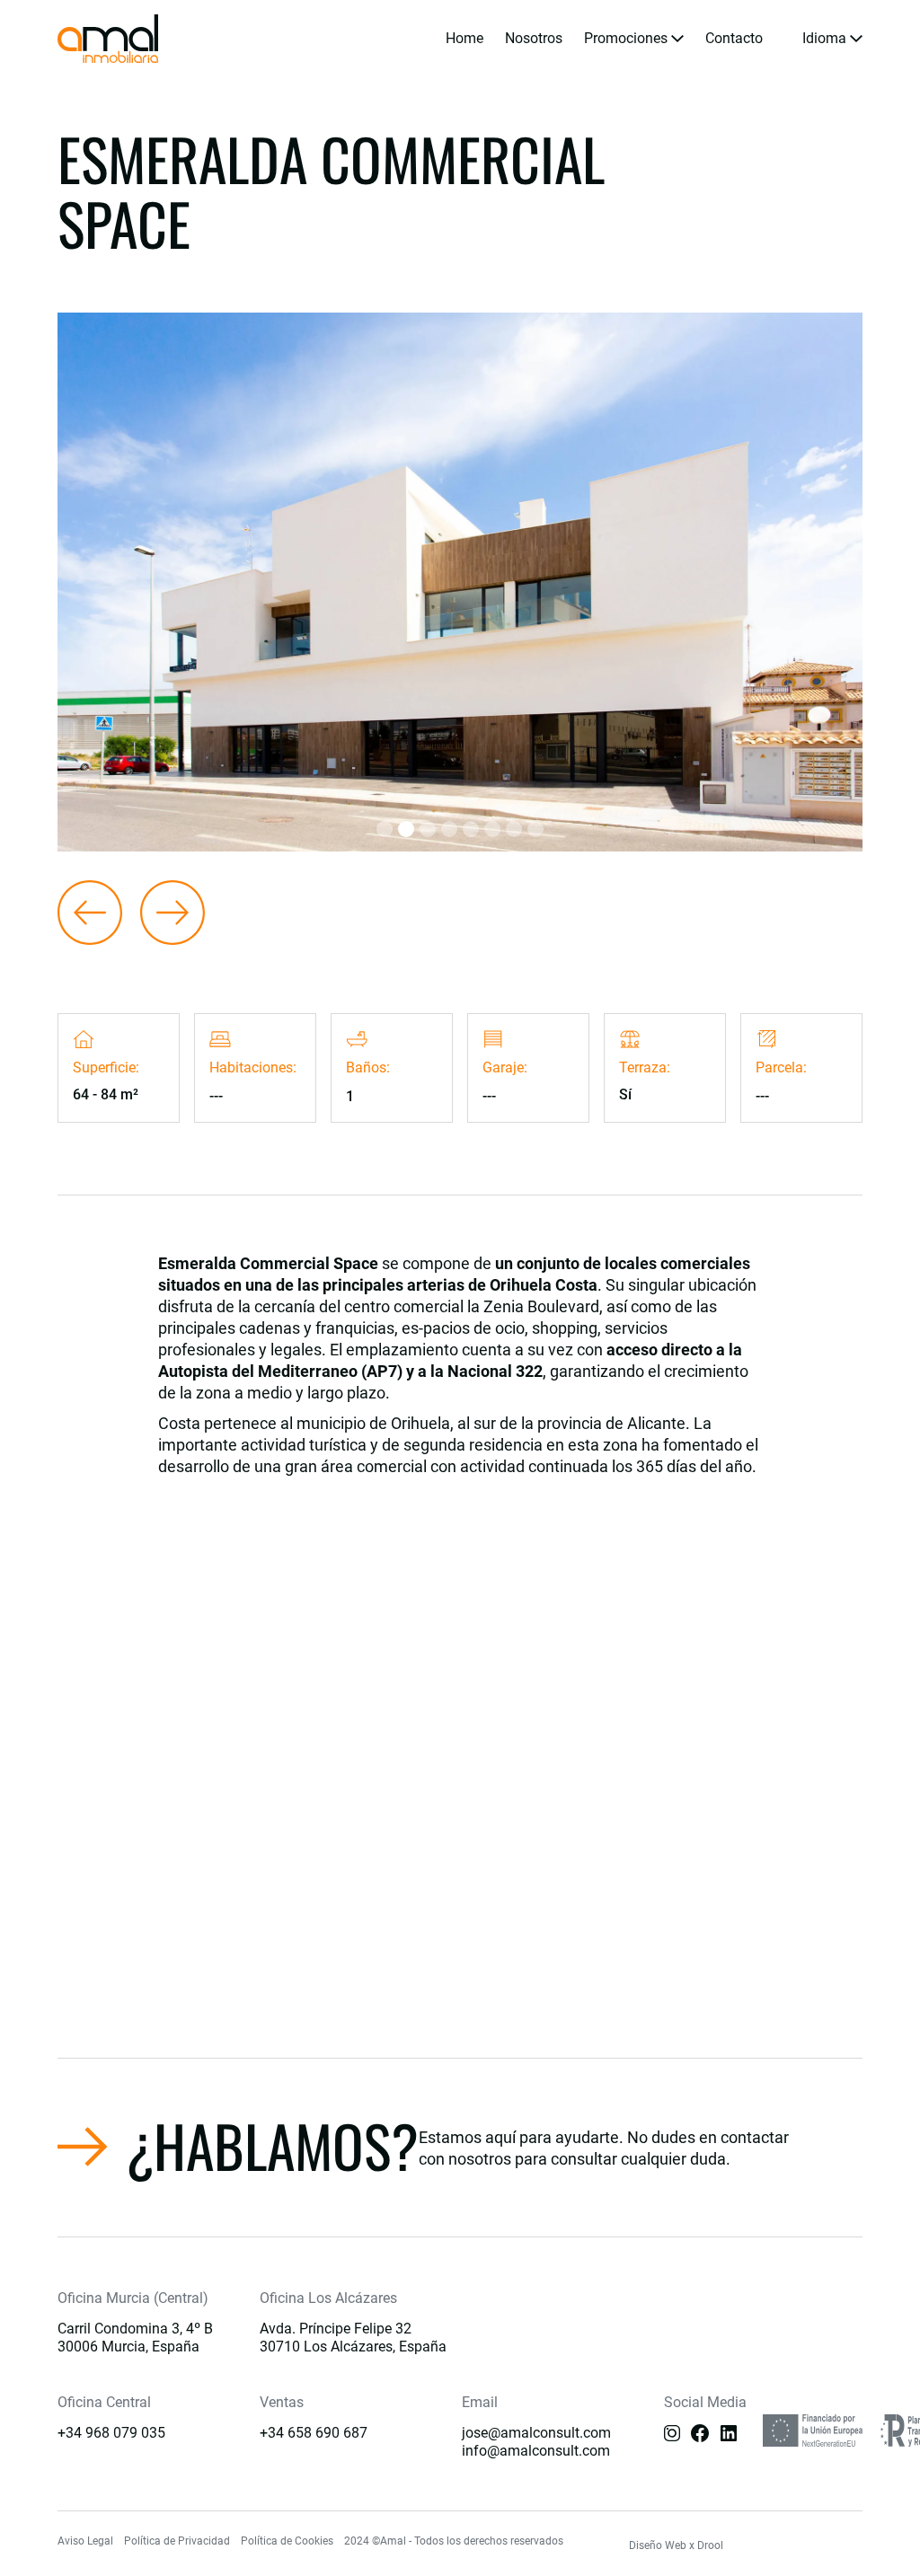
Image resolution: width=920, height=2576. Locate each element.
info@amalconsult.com (536, 2451)
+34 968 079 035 (111, 2433)
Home (464, 38)
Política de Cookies (287, 2541)
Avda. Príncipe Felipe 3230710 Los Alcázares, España (353, 2338)
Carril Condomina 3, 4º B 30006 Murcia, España (135, 2338)
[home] (108, 39)
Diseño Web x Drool (676, 2545)
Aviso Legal (85, 2541)
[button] (634, 39)
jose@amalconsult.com (536, 2433)
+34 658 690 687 (314, 2433)
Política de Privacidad (177, 2541)
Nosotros (534, 38)
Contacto (734, 38)
